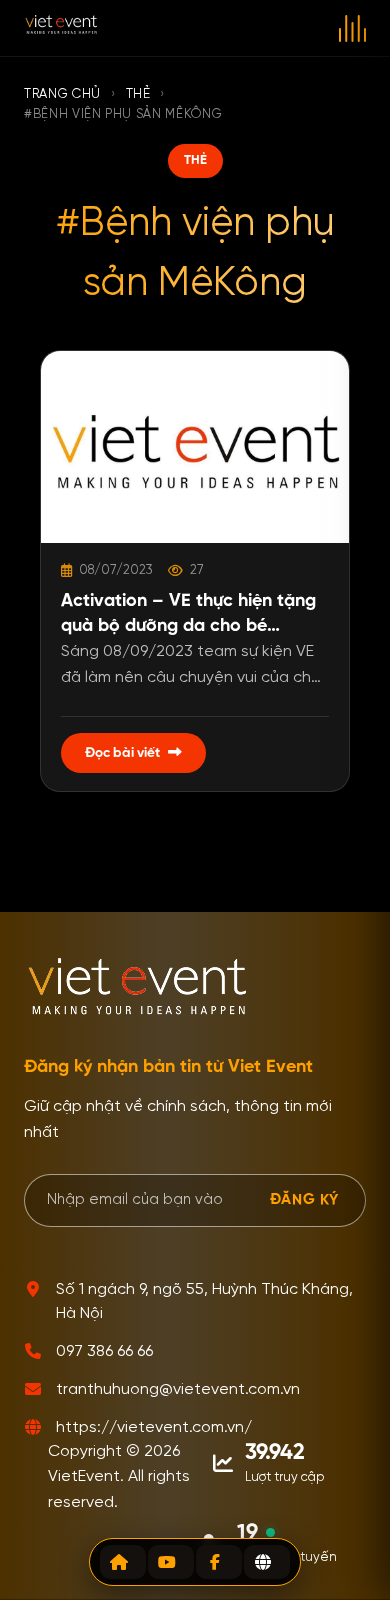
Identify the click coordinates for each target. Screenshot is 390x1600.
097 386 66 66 (104, 1352)
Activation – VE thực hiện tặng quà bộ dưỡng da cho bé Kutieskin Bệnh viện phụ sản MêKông (188, 615)
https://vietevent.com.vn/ (154, 1428)
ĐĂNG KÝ (304, 1199)
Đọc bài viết (122, 753)
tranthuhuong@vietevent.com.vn (178, 1390)
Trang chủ (62, 94)
